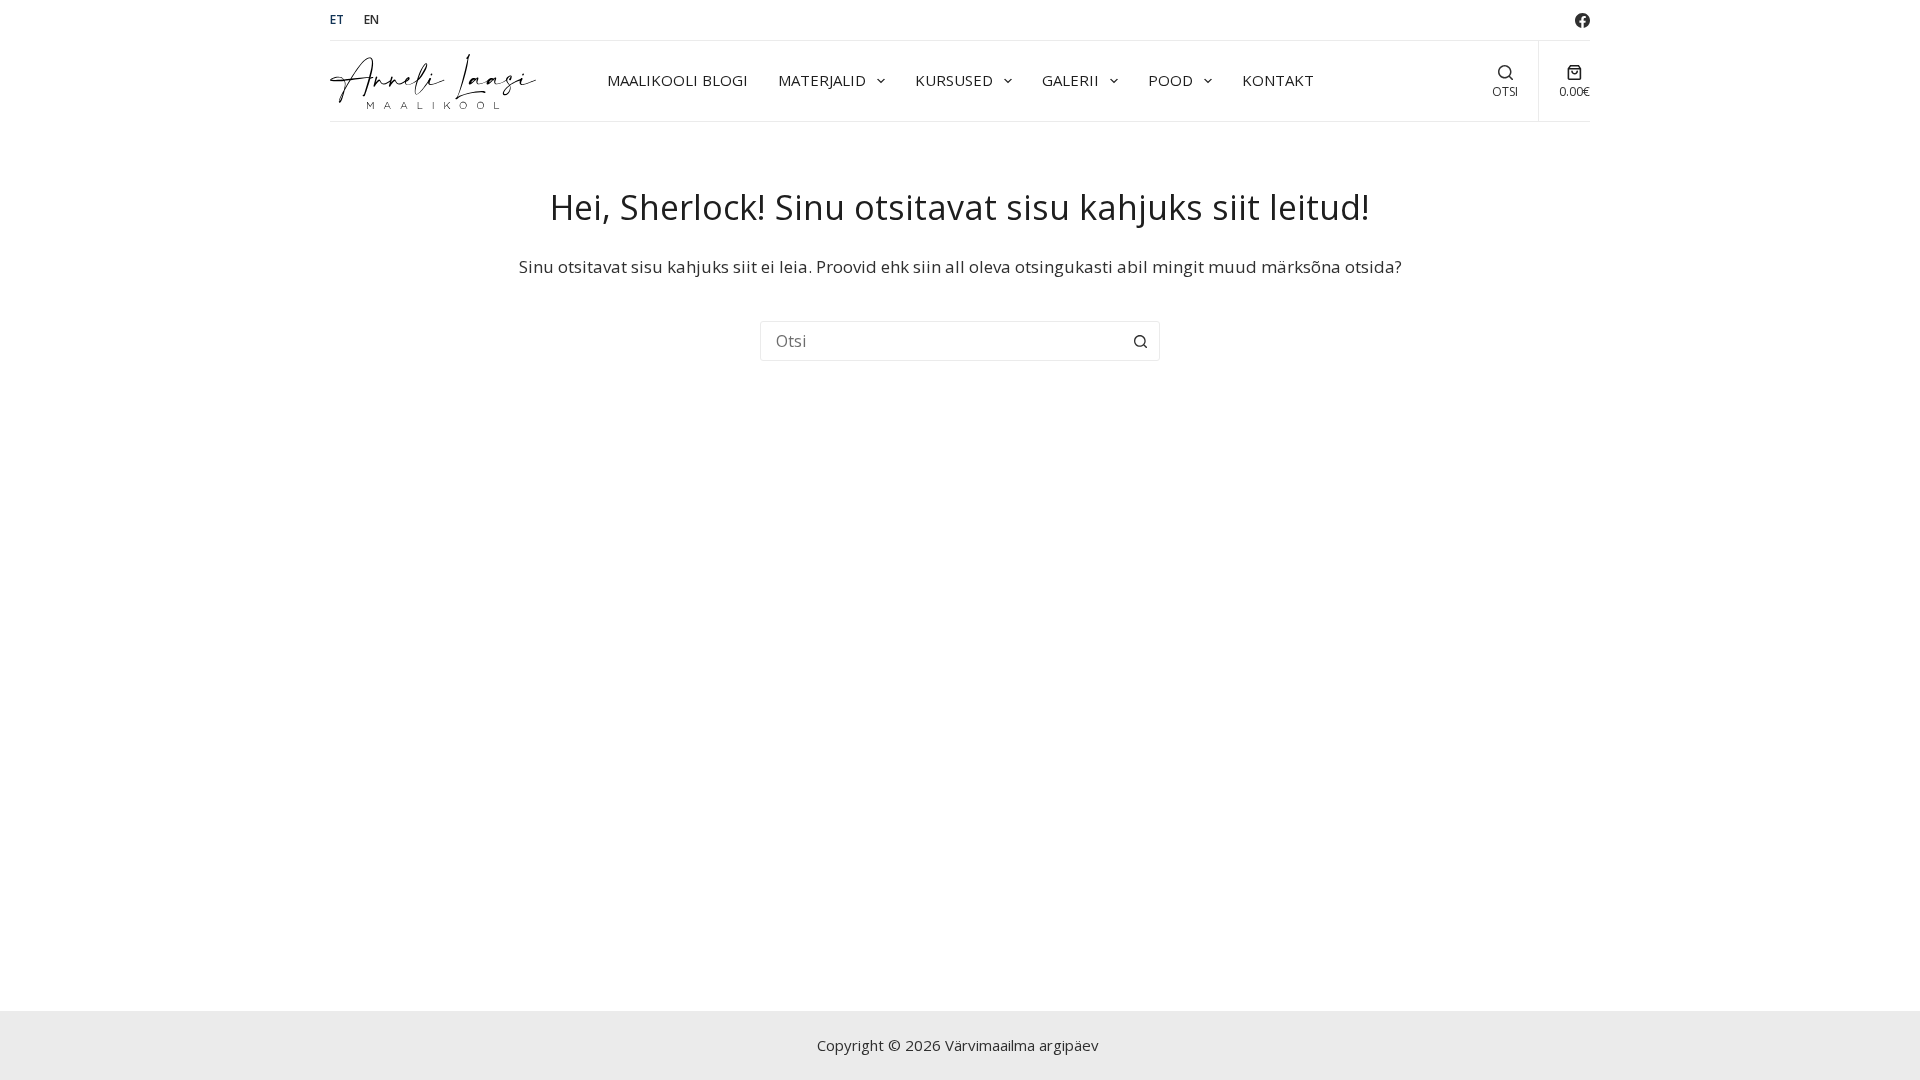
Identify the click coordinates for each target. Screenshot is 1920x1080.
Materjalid (822, 80)
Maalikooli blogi (677, 80)
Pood (1170, 80)
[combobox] (941, 341)
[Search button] (1140, 341)
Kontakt (1278, 80)
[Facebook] (1582, 20)
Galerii (1070, 80)
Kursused (954, 80)
